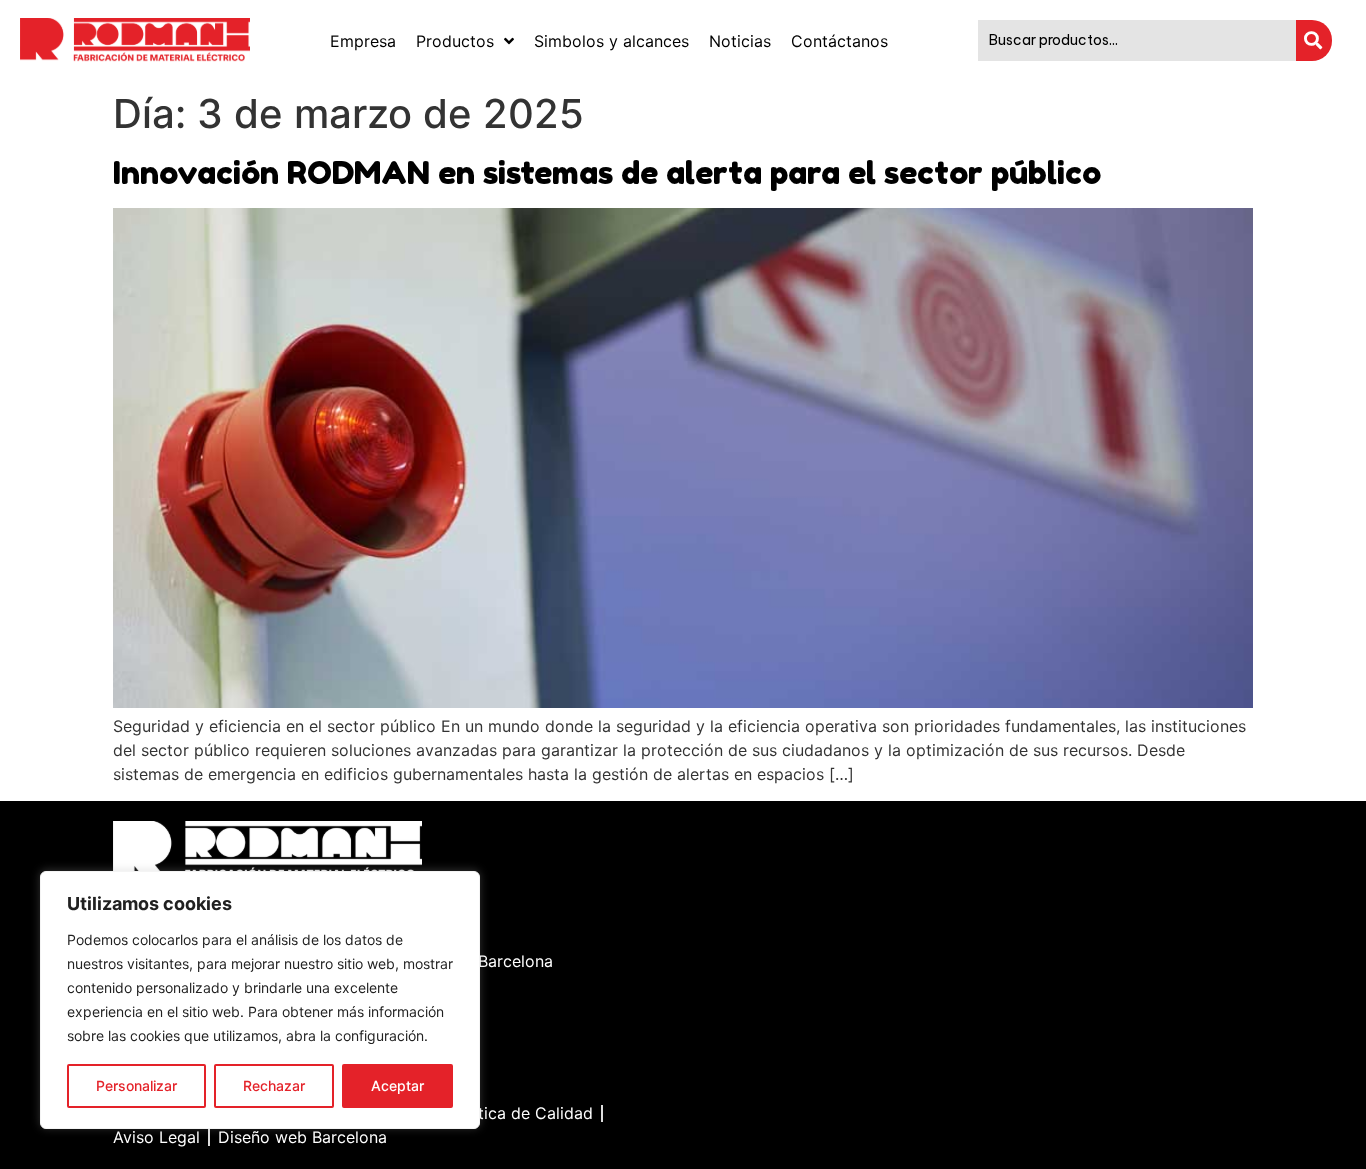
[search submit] (1314, 40)
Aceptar (397, 1085)
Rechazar (274, 1085)
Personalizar (136, 1085)
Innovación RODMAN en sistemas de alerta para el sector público (607, 172)
